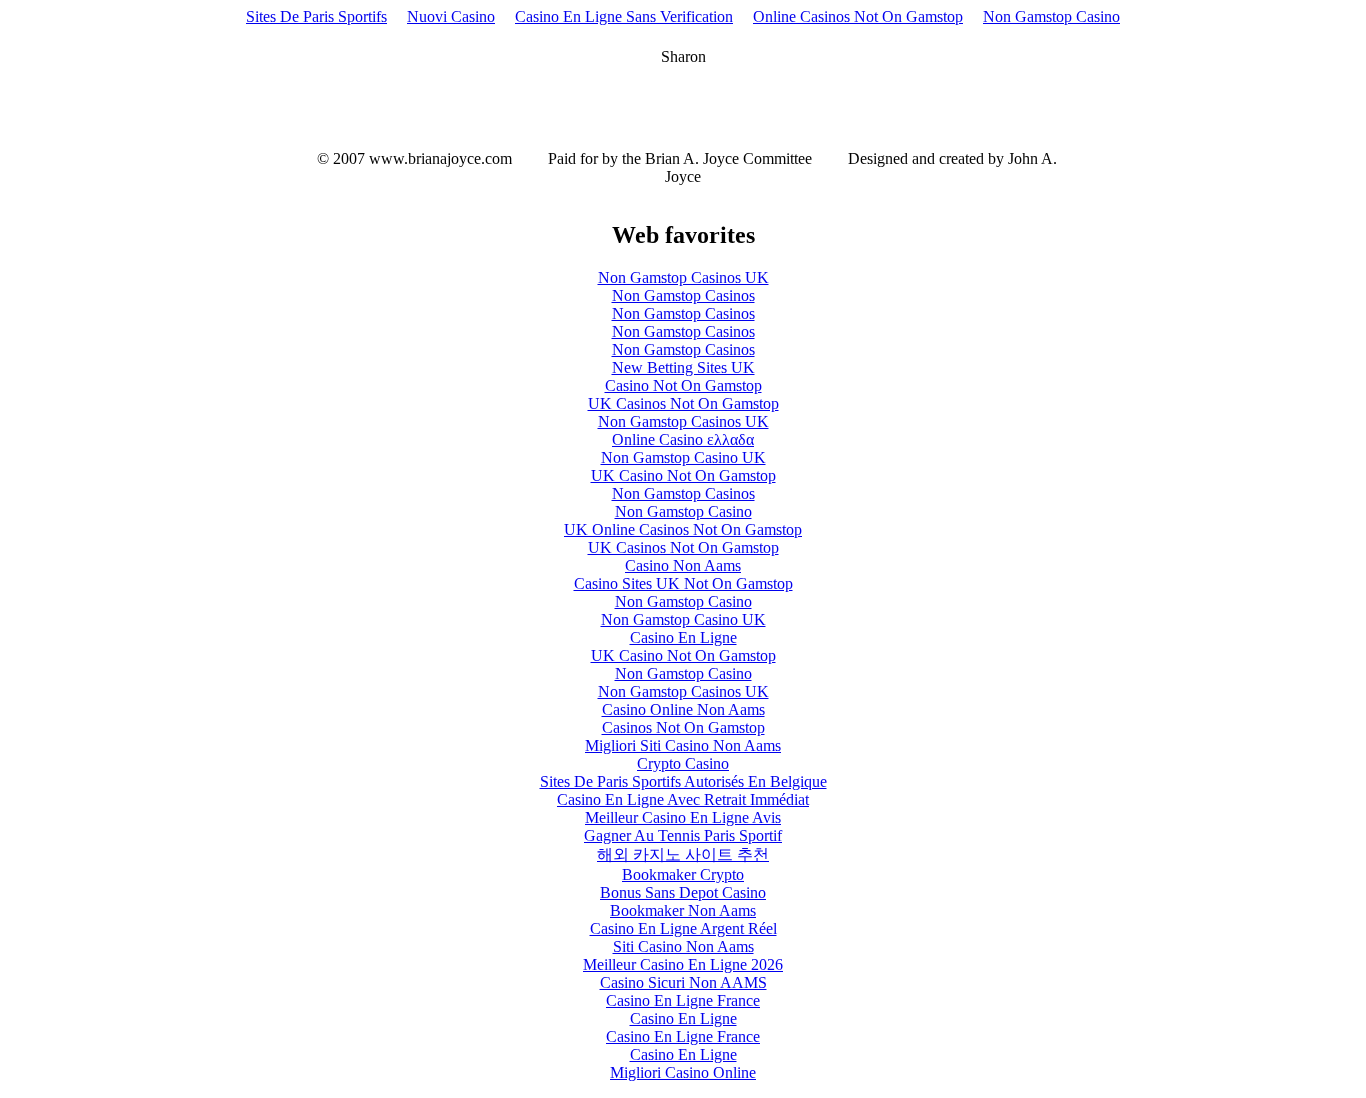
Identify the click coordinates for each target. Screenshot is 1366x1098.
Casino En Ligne (683, 637)
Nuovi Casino (451, 16)
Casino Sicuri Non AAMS (683, 982)
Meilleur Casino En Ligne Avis (683, 817)
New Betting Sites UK (683, 367)
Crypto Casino (683, 763)
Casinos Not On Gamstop (683, 727)
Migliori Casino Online (683, 1072)
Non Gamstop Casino (1051, 16)
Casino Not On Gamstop (683, 385)
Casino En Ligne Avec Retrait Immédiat (683, 799)
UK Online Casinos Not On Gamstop (683, 529)
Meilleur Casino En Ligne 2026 (683, 964)
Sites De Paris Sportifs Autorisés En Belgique (683, 781)
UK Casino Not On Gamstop (683, 475)
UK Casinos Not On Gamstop (683, 403)
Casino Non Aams (683, 565)
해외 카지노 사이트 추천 (683, 854)
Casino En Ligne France (683, 1000)
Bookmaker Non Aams (683, 910)
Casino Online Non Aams (683, 709)
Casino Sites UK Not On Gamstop (683, 583)
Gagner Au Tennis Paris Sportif (683, 835)
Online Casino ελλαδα (683, 439)
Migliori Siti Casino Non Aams (683, 745)
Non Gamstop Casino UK (683, 457)
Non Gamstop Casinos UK (683, 277)
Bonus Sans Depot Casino (683, 892)
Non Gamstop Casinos (683, 295)
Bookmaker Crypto (683, 874)
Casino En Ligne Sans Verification (624, 16)
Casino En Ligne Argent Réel (683, 928)
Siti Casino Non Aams (683, 946)
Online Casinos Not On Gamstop (858, 16)
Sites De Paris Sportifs (316, 16)
